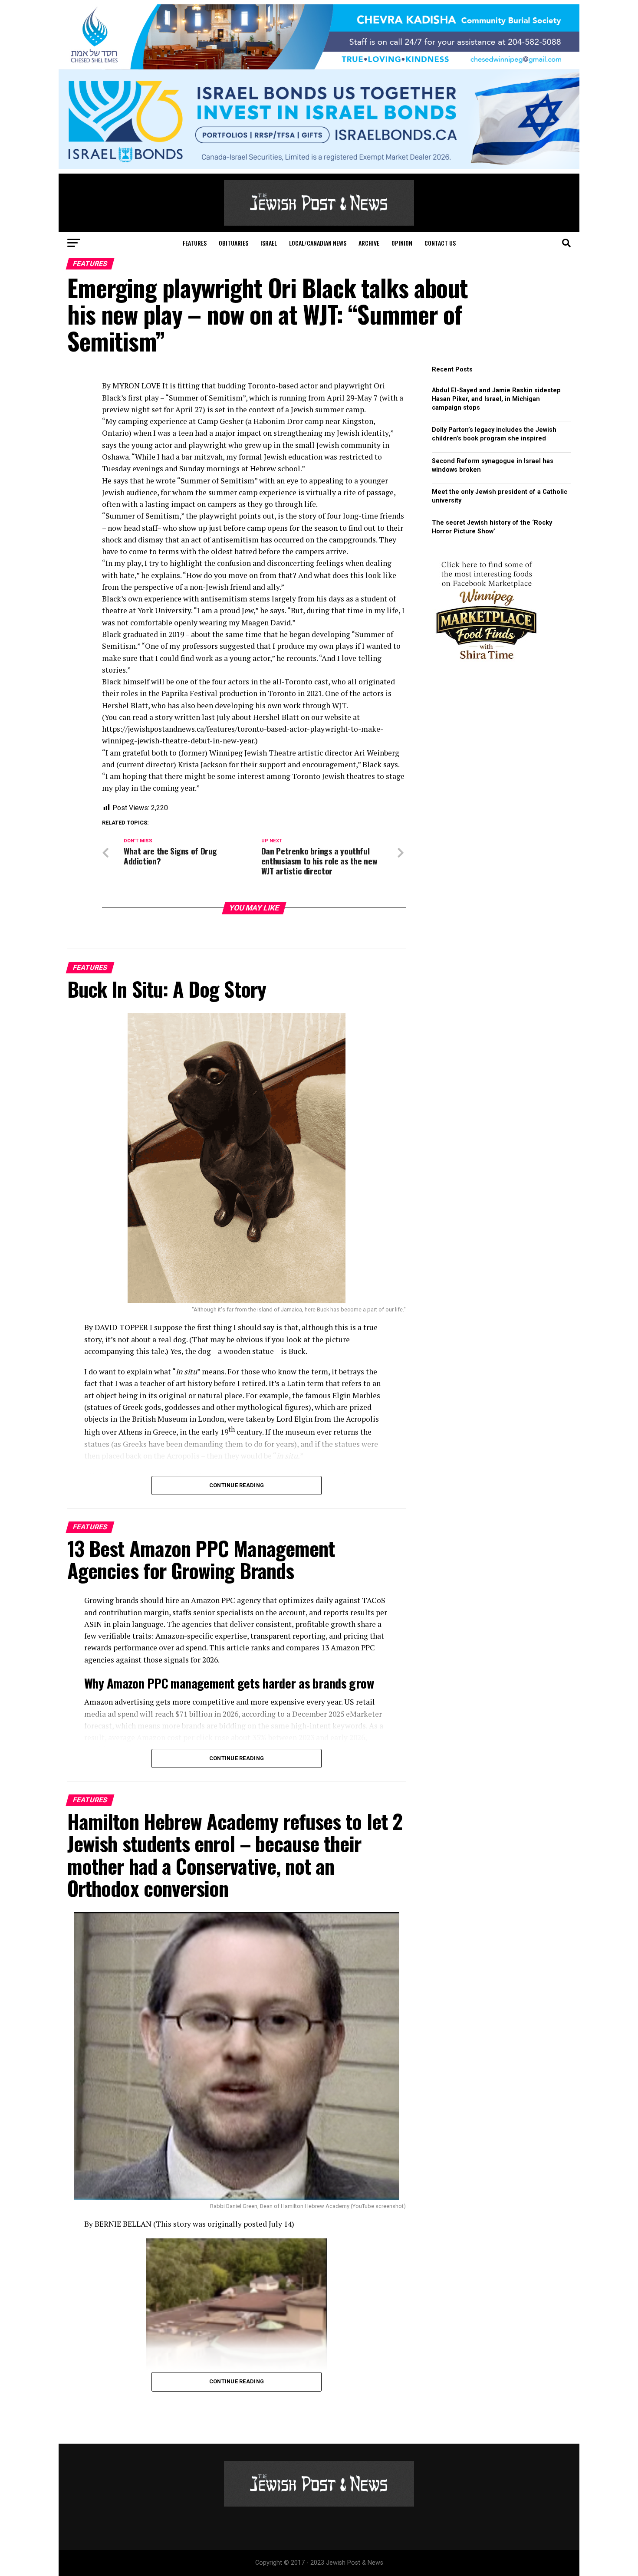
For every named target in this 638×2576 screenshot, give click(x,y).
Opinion (402, 243)
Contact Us (440, 243)
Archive (369, 243)
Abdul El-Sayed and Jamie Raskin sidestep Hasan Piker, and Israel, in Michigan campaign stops (496, 399)
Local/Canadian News (318, 243)
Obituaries (233, 243)
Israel (269, 243)
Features (195, 243)
